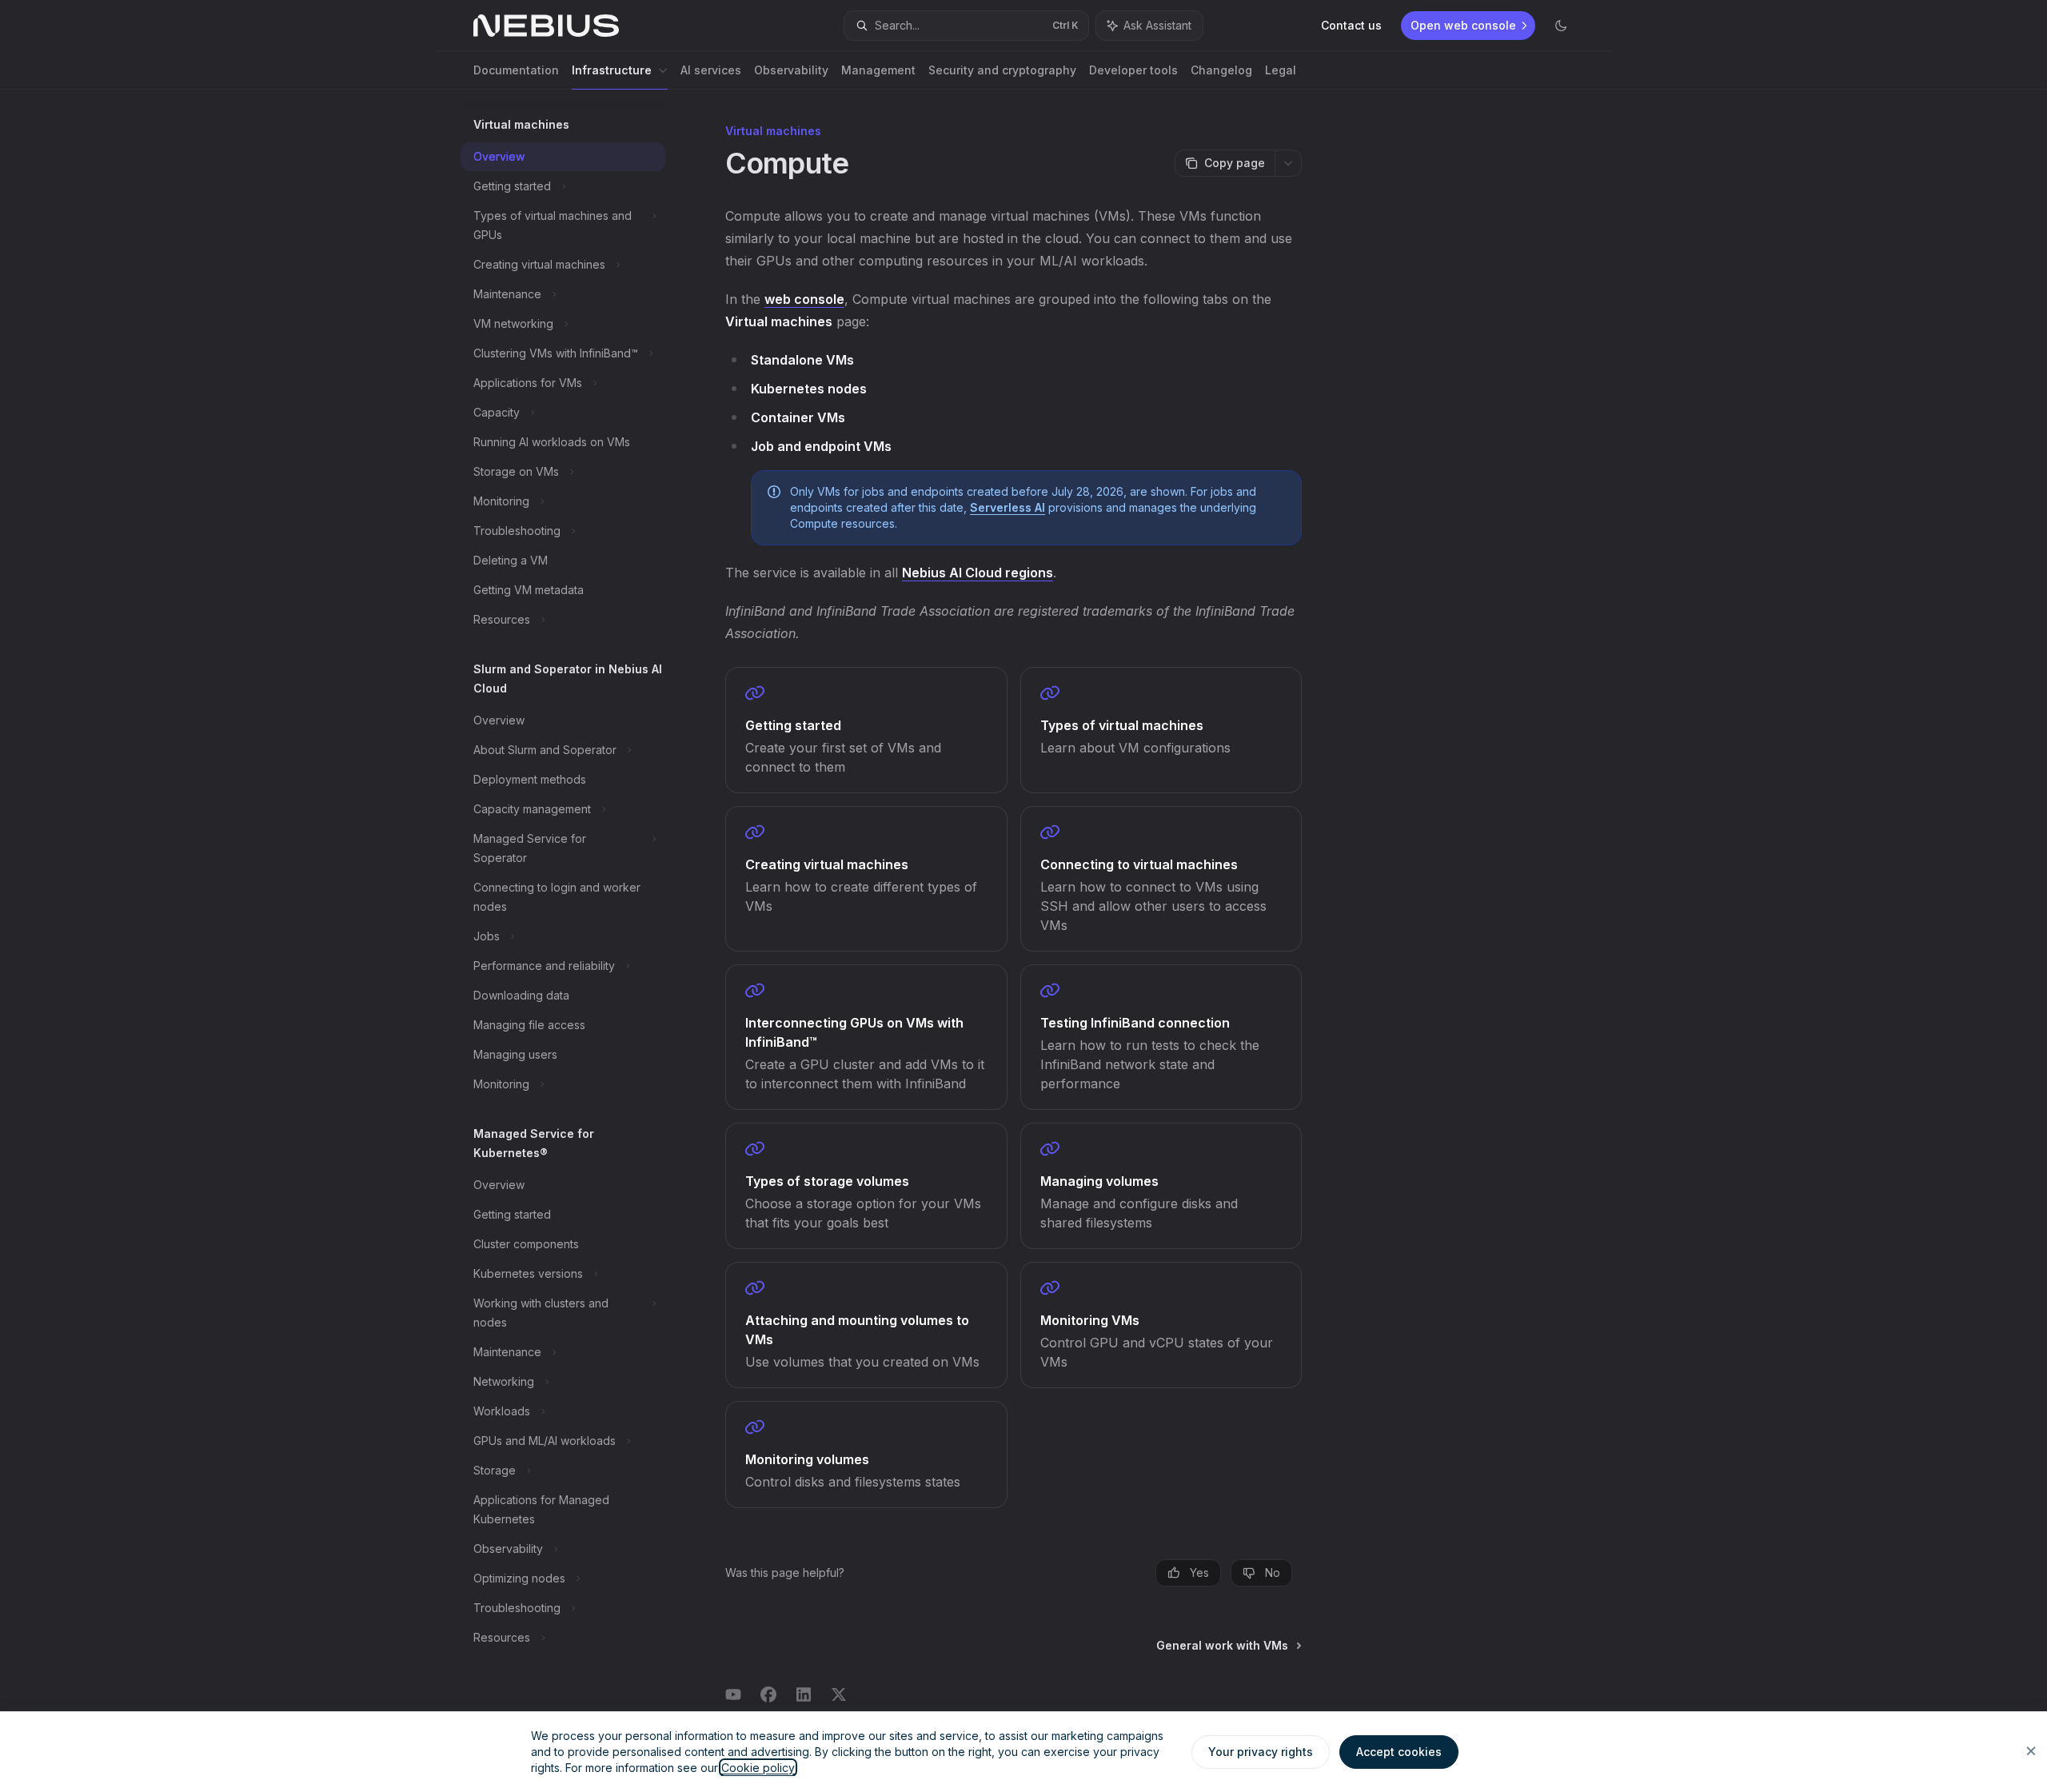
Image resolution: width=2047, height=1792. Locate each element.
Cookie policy (758, 1768)
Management (878, 70)
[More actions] (1288, 163)
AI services (711, 70)
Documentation (516, 70)
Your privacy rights (1261, 1752)
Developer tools (1133, 70)
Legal (1281, 70)
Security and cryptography (1002, 70)
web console (804, 299)
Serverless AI (1008, 507)
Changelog (1221, 70)
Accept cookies (1399, 1752)
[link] (866, 730)
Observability (791, 70)
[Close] (2031, 1751)
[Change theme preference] (1561, 26)
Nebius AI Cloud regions (978, 573)
